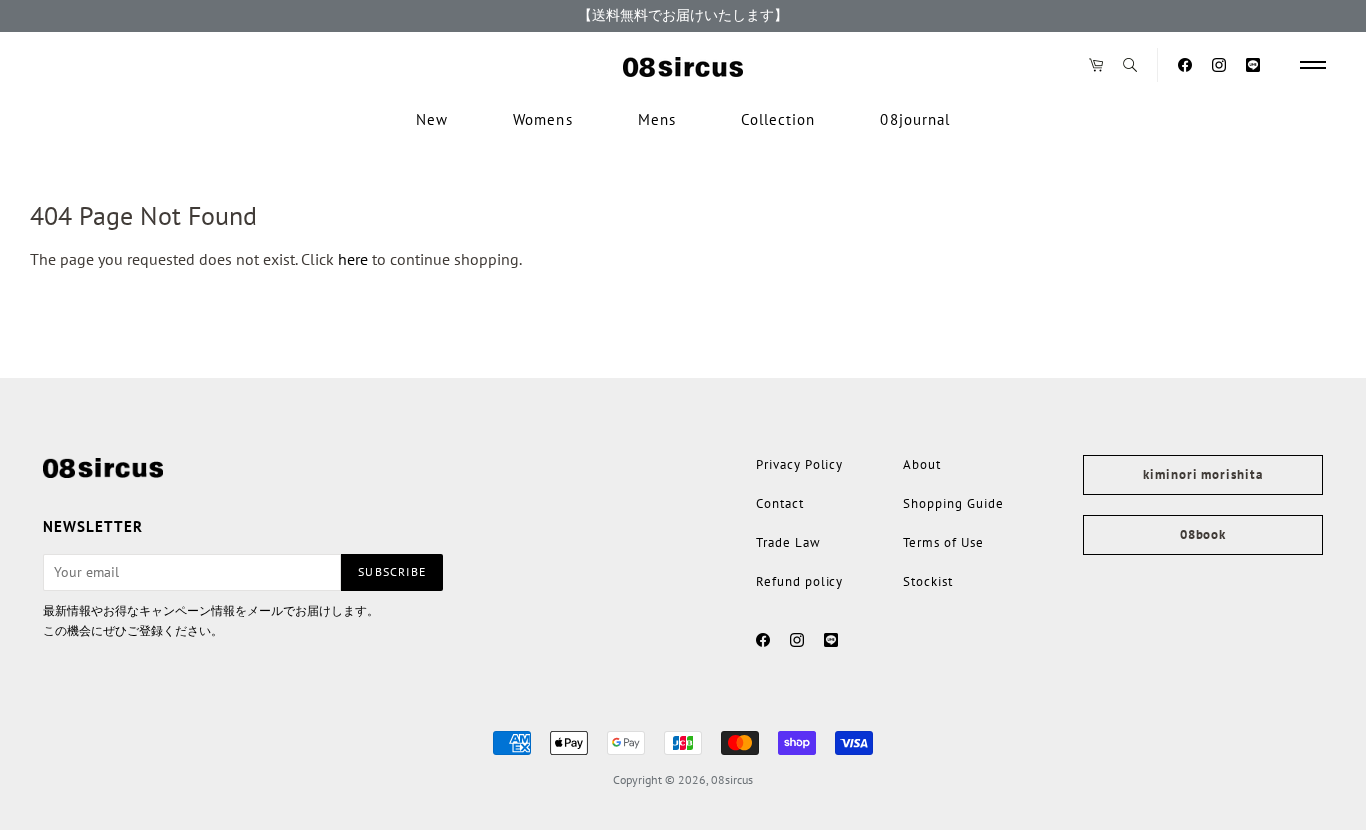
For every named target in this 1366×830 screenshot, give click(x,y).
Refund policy (799, 581)
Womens (542, 119)
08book (1203, 534)
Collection (778, 119)
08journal (914, 119)
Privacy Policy (799, 464)
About (922, 464)
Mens (657, 119)
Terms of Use (943, 542)
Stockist (928, 581)
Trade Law (788, 542)
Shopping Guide (953, 503)
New (432, 119)
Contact (780, 503)
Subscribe (392, 571)
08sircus (732, 779)
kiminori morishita (1202, 474)
